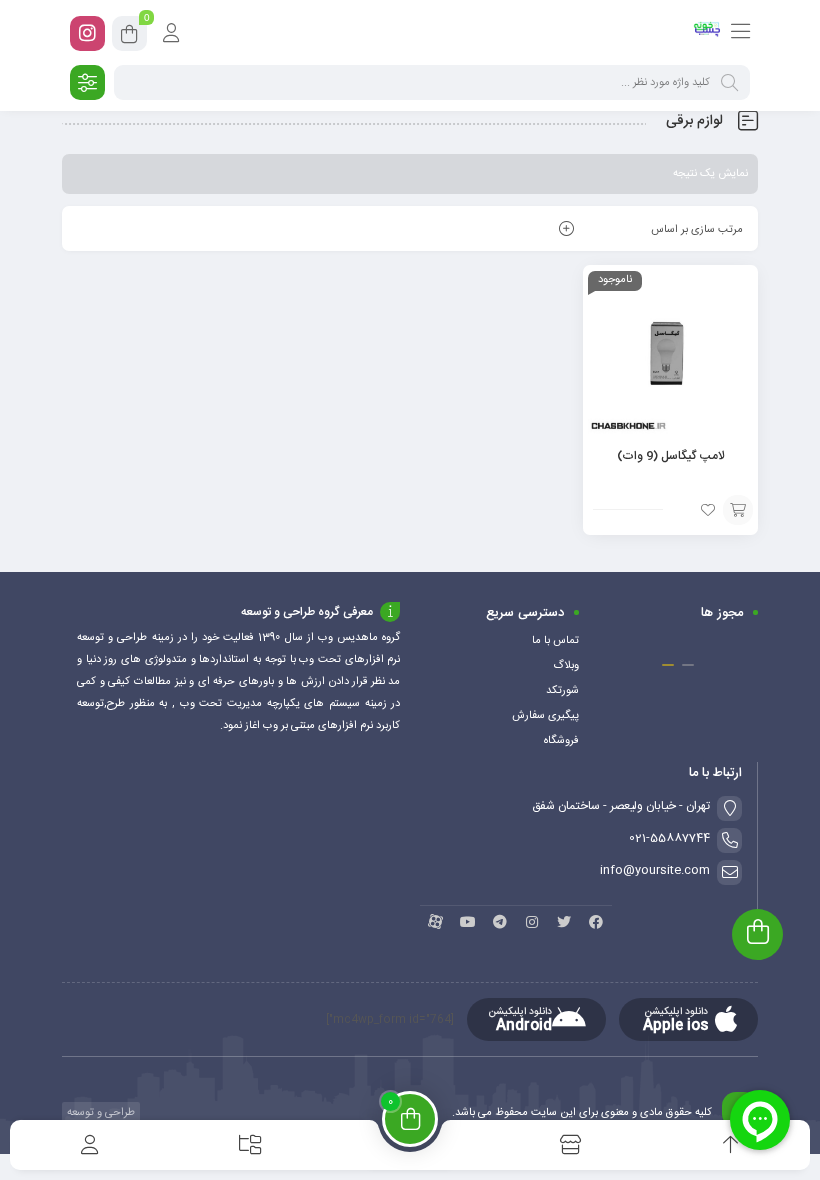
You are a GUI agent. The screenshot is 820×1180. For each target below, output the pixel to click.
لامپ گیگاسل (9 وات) (671, 456)
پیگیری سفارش (545, 716)
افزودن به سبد (738, 510)
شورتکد (562, 691)
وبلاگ (566, 666)
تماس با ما (555, 641)
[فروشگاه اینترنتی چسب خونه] (707, 33)
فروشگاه (561, 741)
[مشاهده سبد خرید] (129, 37)
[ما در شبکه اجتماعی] (87, 33)
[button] (688, 665)
